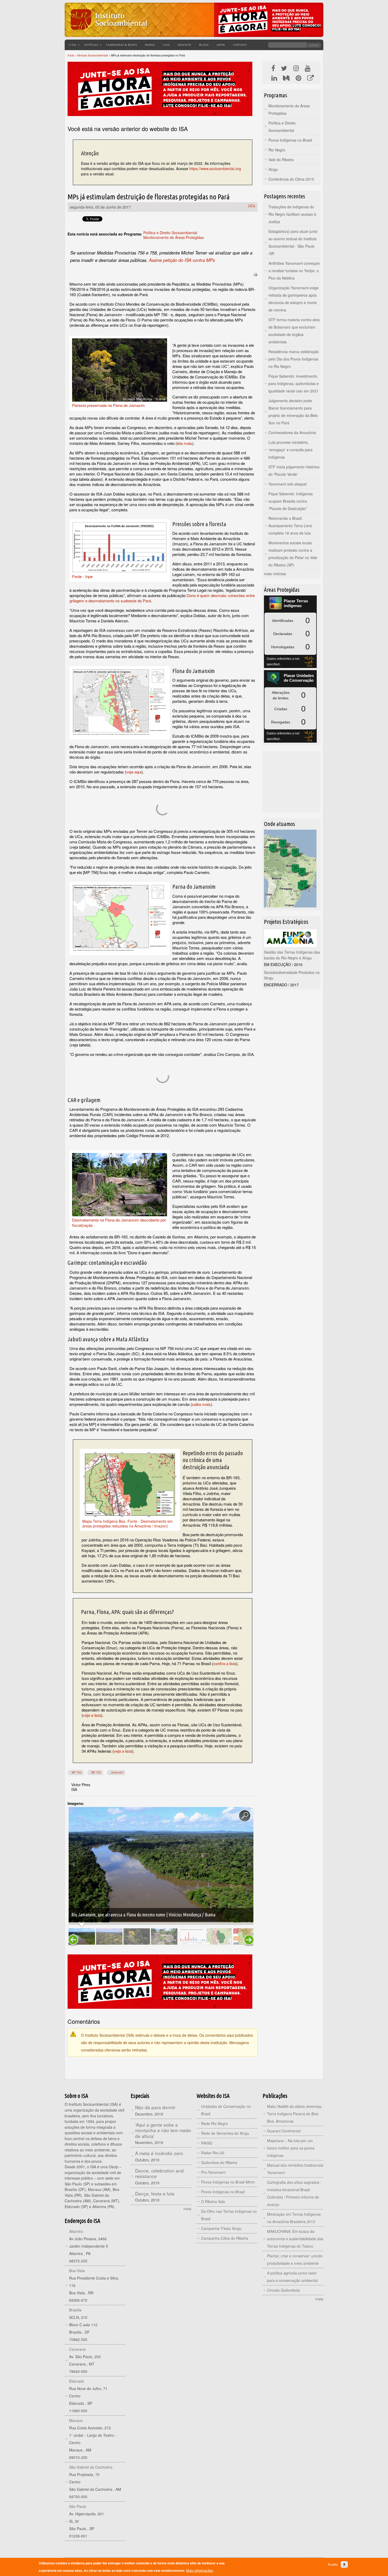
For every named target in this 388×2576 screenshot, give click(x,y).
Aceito (333, 2565)
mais (187, 2209)
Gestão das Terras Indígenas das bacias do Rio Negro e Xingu (292, 955)
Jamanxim (117, 1772)
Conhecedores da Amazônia (292, 432)
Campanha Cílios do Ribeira (225, 2238)
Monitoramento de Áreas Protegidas (174, 237)
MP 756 (77, 1772)
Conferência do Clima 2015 (291, 179)
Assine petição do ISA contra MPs (182, 260)
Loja (166, 45)
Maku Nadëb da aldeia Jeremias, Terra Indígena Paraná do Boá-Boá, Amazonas (295, 2114)
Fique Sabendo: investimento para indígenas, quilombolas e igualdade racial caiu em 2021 (294, 383)
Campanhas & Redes (121, 45)
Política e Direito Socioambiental (170, 233)
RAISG (207, 2143)
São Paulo (78, 2506)
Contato (240, 45)
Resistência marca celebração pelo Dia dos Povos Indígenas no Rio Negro (294, 359)
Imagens (184, 45)
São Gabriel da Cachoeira (91, 2467)
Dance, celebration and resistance (159, 2173)
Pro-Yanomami (213, 2172)
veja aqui (134, 772)
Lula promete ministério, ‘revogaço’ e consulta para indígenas (290, 450)
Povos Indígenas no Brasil (290, 140)
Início (71, 55)
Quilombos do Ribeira (219, 2162)
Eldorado (77, 2381)
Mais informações (200, 2571)
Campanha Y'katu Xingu (221, 2228)
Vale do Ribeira (281, 160)
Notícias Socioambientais (93, 55)
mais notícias (275, 574)
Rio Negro (277, 150)
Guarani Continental (284, 2131)
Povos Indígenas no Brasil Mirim (228, 2182)
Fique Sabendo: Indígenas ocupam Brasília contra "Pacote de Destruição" (291, 501)
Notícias (91, 45)
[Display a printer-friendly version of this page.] (255, 274)
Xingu (273, 169)
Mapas (150, 45)
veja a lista (92, 1715)
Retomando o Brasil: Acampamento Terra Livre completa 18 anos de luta (290, 526)
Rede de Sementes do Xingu (225, 2133)
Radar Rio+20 (213, 2153)
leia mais (184, 443)
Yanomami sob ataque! (288, 484)
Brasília (75, 2310)
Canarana (77, 2349)
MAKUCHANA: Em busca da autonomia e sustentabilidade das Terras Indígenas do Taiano (295, 2239)
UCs (252, 206)
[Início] (108, 33)
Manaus (76, 2420)
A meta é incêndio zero (159, 2153)
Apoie (221, 45)
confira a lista (225, 1663)
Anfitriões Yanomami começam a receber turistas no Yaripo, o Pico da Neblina (294, 271)
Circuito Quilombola (283, 2290)
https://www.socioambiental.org (215, 169)
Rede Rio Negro (215, 2123)
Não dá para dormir (155, 2107)
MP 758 (96, 1772)
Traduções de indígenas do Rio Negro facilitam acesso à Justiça (292, 214)
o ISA (72, 45)
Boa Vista (77, 2271)
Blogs (204, 45)
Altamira (76, 2231)
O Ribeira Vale (213, 2202)
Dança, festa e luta (155, 2193)
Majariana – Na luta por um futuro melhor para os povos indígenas (291, 2148)
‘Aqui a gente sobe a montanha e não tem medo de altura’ (163, 2130)
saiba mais (201, 1404)
